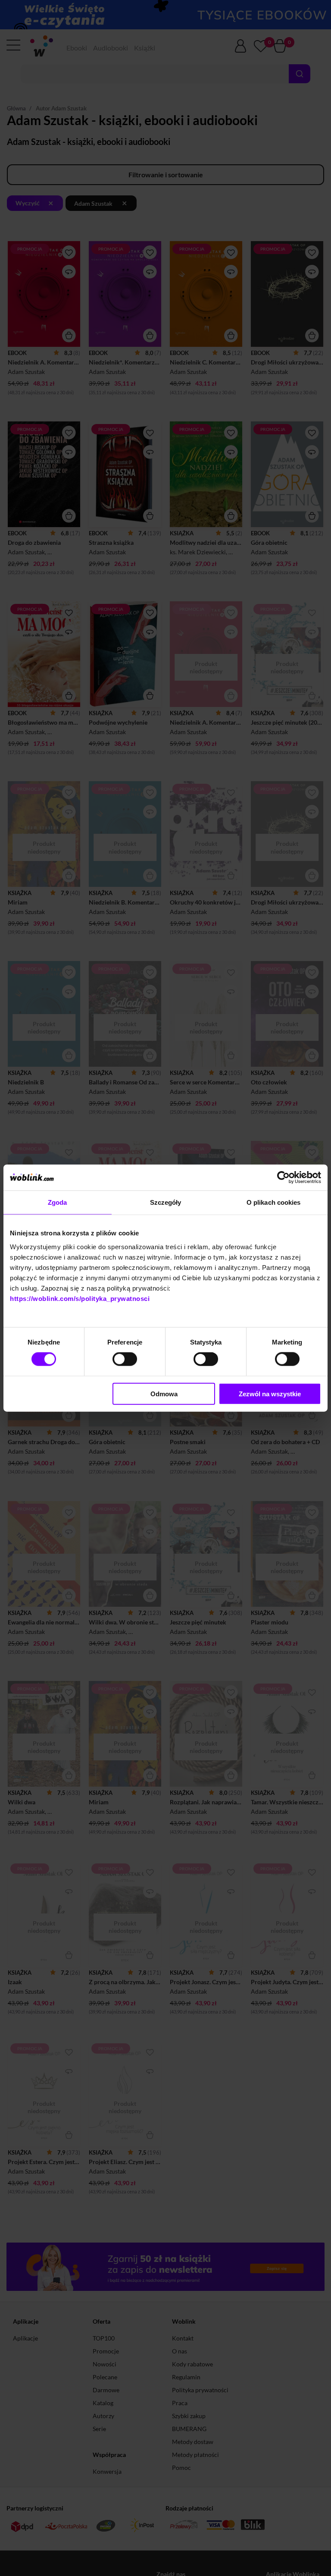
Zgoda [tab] (58, 1202)
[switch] (125, 1359)
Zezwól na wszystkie (270, 1393)
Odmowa (164, 1393)
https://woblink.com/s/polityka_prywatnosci (80, 1298)
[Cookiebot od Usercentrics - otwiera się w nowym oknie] (283, 1178)
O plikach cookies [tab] (274, 1202)
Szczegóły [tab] (166, 1202)
